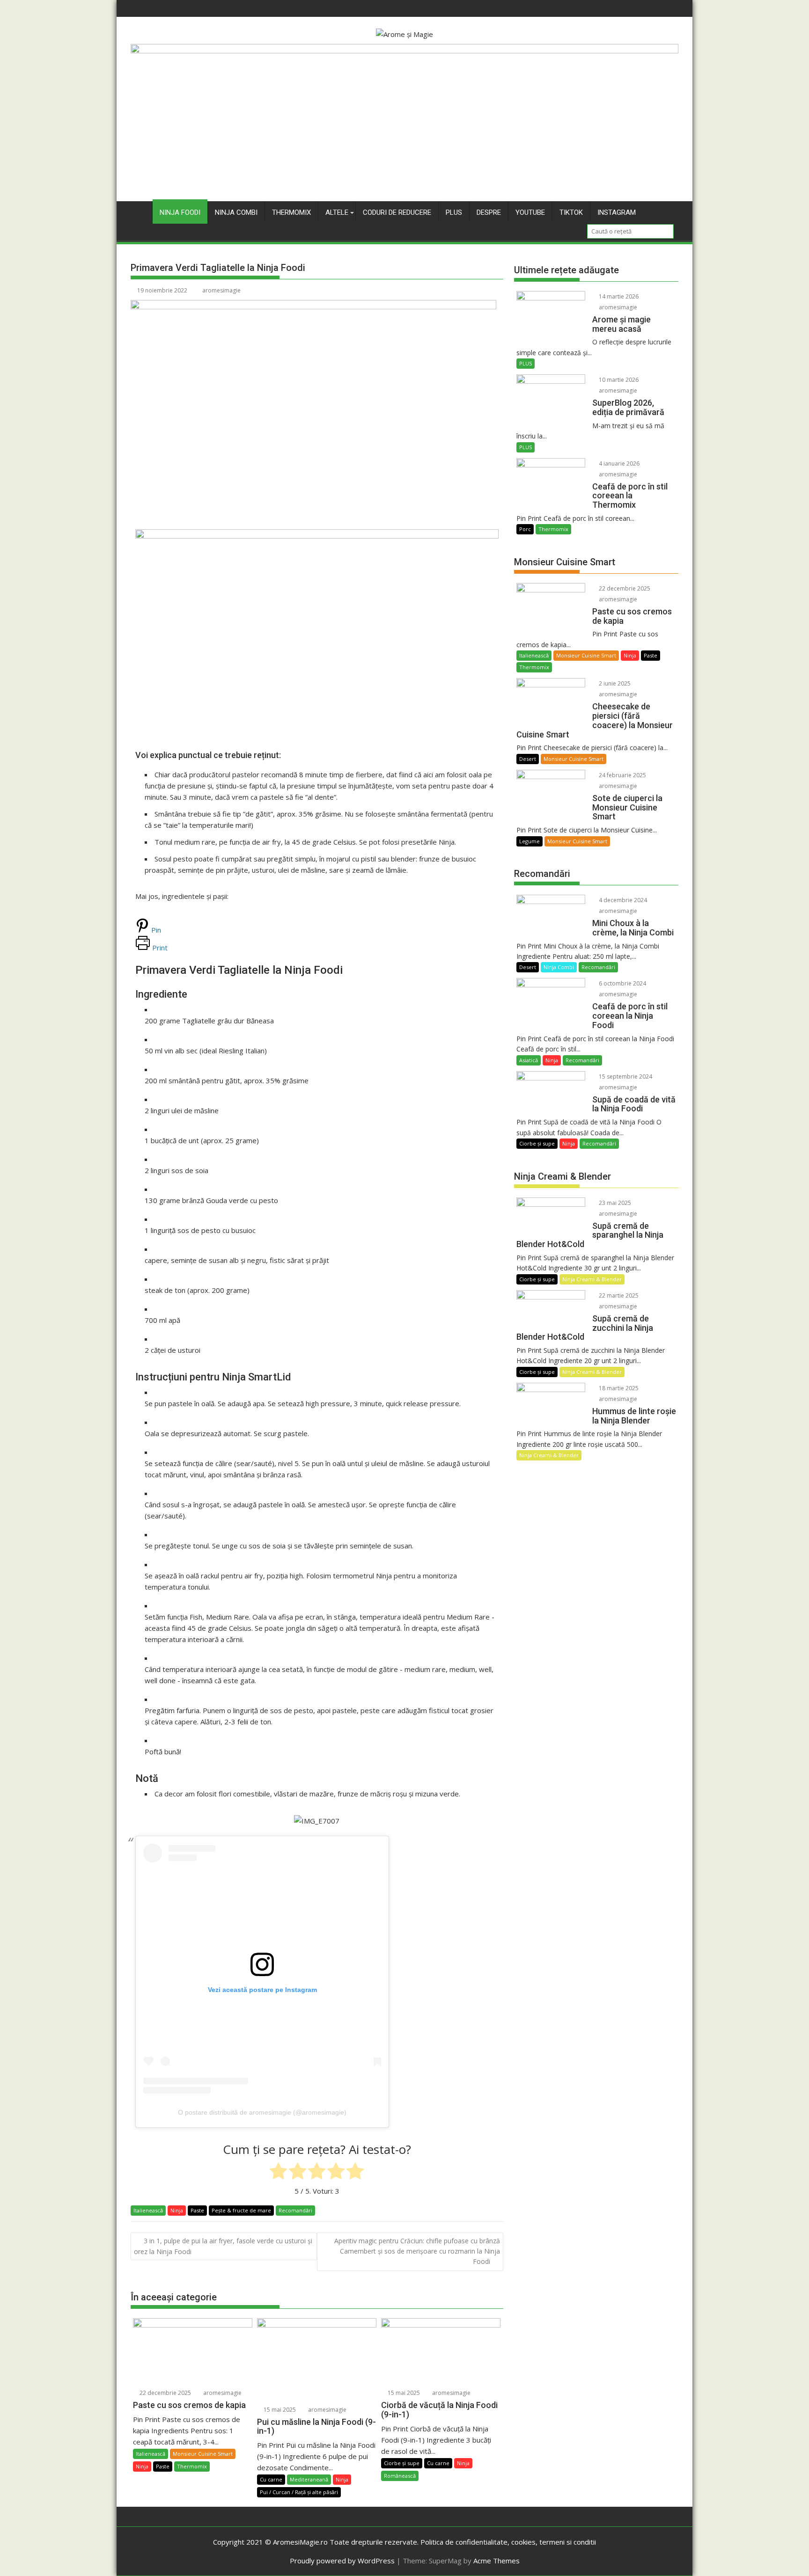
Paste (197, 2210)
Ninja (177, 2210)
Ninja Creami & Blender (592, 1279)
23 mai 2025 (614, 1203)
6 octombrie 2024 (622, 983)
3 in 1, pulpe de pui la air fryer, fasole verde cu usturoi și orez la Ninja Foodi (223, 2246)
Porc (525, 529)
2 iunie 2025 (614, 683)
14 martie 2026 (618, 296)
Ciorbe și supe (402, 2463)
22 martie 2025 (618, 1295)
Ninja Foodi (180, 212)
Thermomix (291, 212)
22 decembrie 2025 (165, 2393)
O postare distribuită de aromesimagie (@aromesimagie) (262, 2112)
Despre (489, 212)
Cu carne (271, 2479)
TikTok (571, 212)
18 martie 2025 (618, 1388)
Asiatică (529, 1060)
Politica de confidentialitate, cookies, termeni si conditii (508, 2542)
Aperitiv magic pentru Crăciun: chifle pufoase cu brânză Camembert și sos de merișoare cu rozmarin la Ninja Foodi (417, 2251)
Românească (400, 2476)
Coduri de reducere (397, 212)
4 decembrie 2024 (622, 900)
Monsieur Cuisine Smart (203, 2454)
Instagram (617, 212)
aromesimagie (221, 290)
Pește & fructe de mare (241, 2210)
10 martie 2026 (618, 380)
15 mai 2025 (279, 2410)
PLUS (454, 212)
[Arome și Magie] (404, 51)
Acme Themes (496, 2561)
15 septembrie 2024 (625, 1076)
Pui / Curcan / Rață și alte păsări (299, 2492)
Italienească (148, 2210)
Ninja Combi (236, 212)
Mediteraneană (309, 2479)
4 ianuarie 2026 (618, 463)
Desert (528, 759)
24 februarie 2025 (622, 775)
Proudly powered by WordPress (342, 2561)
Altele (337, 212)
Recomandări (295, 2210)
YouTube (530, 212)
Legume (530, 841)
